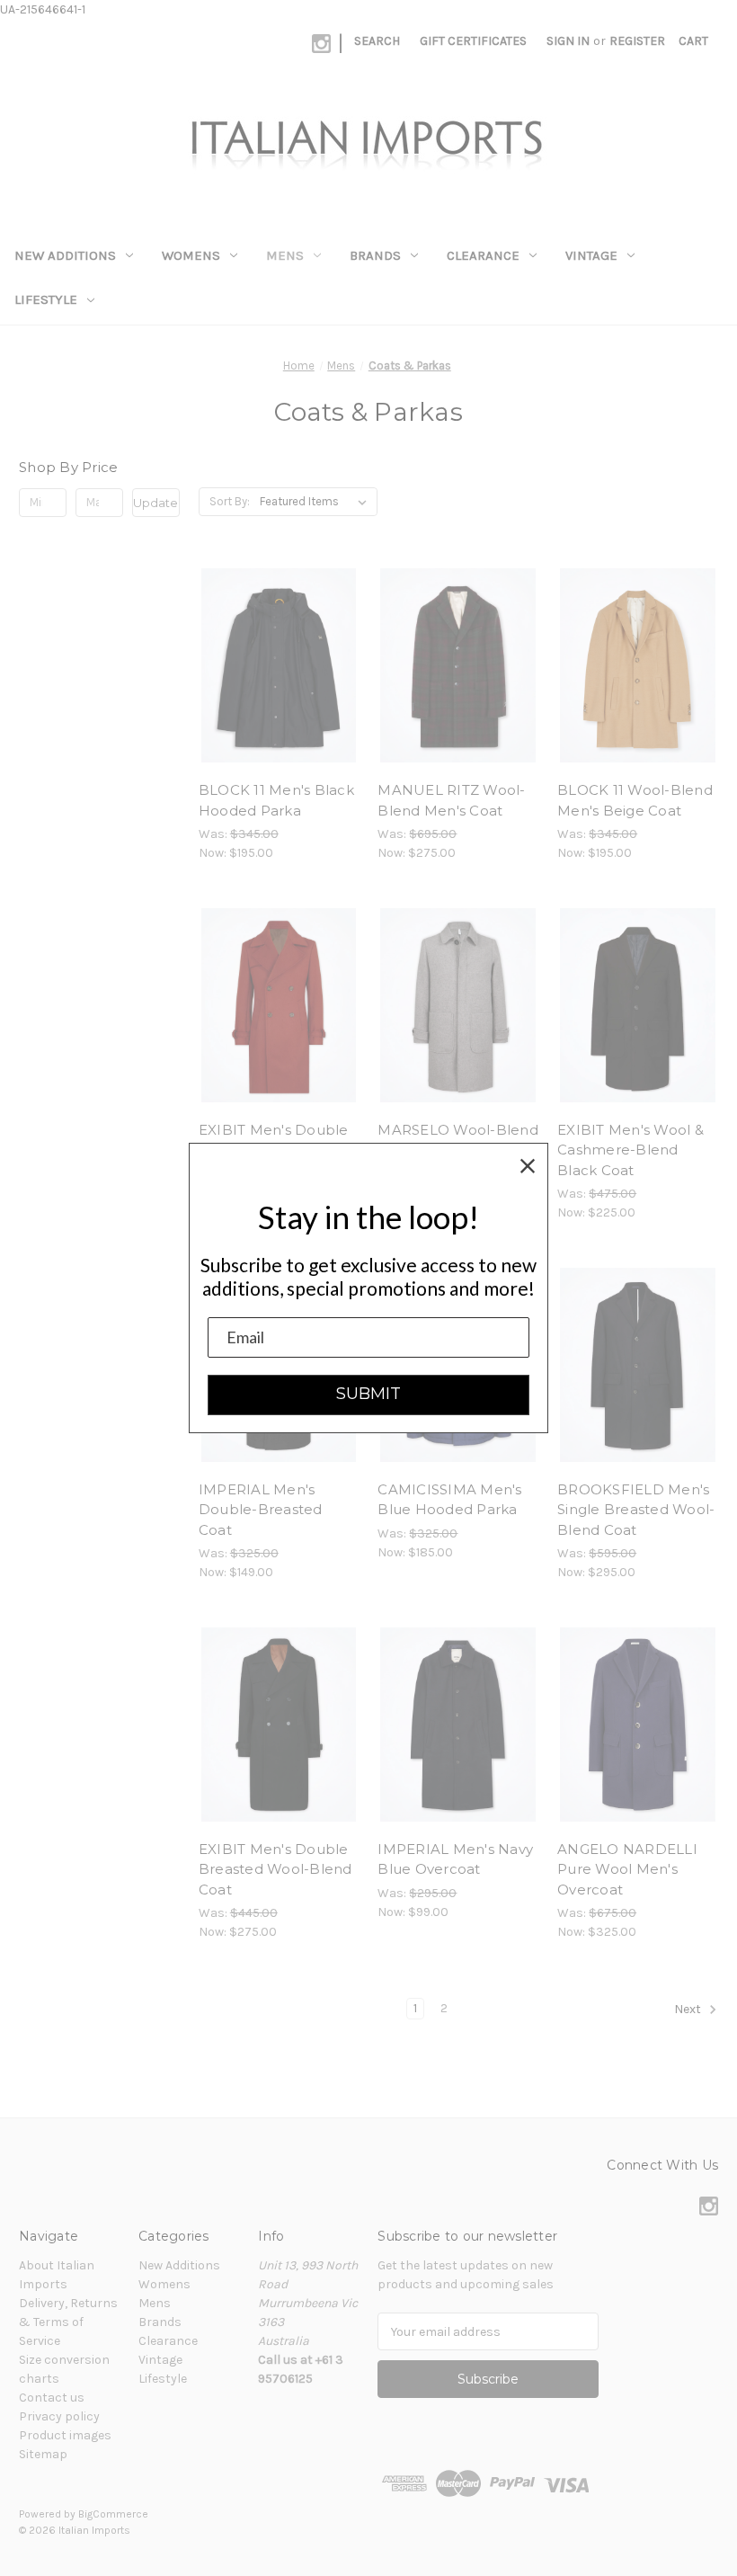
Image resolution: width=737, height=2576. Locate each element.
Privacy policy (59, 2416)
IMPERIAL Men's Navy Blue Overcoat (455, 1859)
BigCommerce (113, 2514)
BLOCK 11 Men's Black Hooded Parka (276, 800)
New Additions (65, 255)
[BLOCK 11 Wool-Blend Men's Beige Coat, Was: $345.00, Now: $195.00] (638, 665)
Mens (285, 255)
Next (689, 2010)
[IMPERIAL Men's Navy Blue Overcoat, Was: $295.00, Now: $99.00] (458, 1725)
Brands (375, 255)
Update (155, 503)
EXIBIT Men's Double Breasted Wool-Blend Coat (275, 1869)
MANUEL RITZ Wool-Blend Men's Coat (451, 800)
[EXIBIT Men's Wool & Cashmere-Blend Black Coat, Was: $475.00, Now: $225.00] (638, 1005)
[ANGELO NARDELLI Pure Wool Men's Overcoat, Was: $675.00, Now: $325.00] (638, 1725)
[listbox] (317, 502)
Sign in (568, 41)
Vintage (591, 255)
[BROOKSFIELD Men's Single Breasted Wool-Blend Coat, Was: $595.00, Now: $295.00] (638, 1365)
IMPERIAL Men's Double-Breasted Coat (261, 1510)
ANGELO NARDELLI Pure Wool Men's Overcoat (627, 1869)
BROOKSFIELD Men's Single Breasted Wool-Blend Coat (636, 1510)
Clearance (483, 255)
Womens (191, 255)
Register (637, 41)
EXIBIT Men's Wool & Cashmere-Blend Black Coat (630, 1150)
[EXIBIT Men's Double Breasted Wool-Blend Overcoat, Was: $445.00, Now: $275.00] (279, 1005)
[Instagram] (321, 44)
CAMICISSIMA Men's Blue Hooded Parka (449, 1500)
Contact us (52, 2398)
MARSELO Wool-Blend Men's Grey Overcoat (458, 1140)
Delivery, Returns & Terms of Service (68, 2322)
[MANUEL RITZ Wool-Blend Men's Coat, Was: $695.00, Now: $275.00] (458, 665)
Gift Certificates (473, 41)
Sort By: (230, 501)
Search (377, 41)
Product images (65, 2435)
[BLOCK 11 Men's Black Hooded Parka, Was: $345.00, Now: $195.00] (279, 665)
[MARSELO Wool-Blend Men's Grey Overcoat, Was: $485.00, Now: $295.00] (458, 1005)
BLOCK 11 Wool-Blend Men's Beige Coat (635, 800)
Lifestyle (46, 299)
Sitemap (43, 2454)
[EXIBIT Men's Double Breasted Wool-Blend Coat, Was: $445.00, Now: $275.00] (279, 1725)
